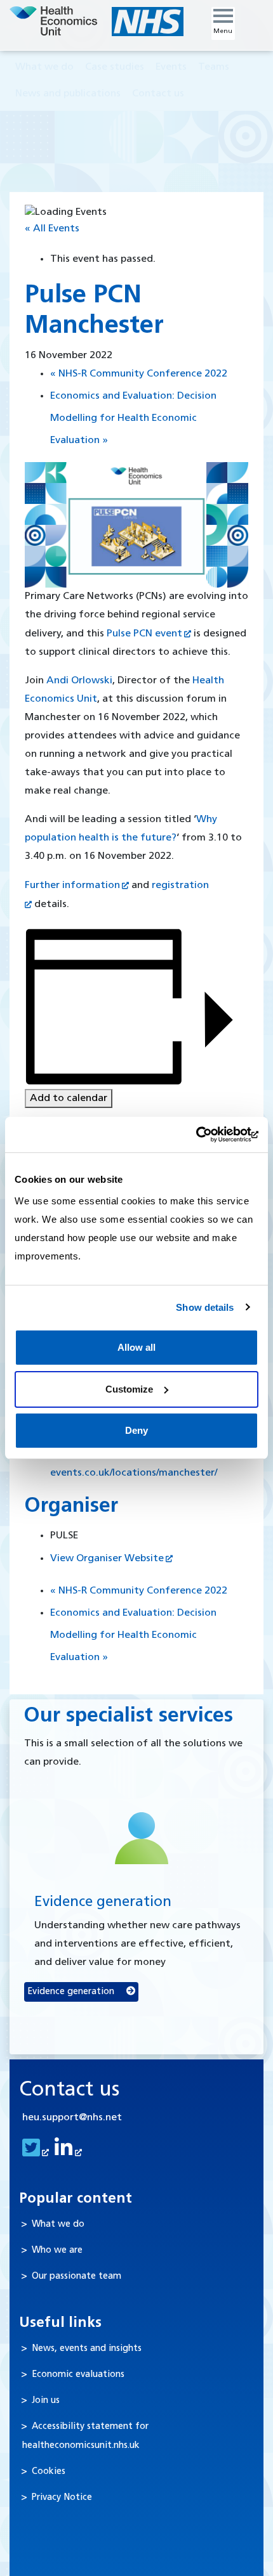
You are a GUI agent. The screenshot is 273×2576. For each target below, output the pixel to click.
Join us (46, 2401)
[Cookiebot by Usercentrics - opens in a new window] (203, 1135)
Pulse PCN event (144, 634)
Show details (205, 1307)
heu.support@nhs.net (72, 2118)
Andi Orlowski (79, 681)
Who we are (57, 2251)
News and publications (68, 94)
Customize (129, 1389)
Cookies (49, 2472)
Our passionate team (77, 2277)
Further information (72, 885)
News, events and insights (87, 2349)
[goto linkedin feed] (67, 2153)
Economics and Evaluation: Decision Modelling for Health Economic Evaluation (133, 418)
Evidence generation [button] (72, 1992)
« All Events (52, 229)
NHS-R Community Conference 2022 (139, 374)
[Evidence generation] (142, 1838)
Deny (136, 1430)
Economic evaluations (78, 2375)
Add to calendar (69, 1098)
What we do (58, 2225)
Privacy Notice (62, 2498)
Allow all (136, 1347)
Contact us (158, 94)
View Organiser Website (107, 1559)
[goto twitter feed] (34, 2153)
